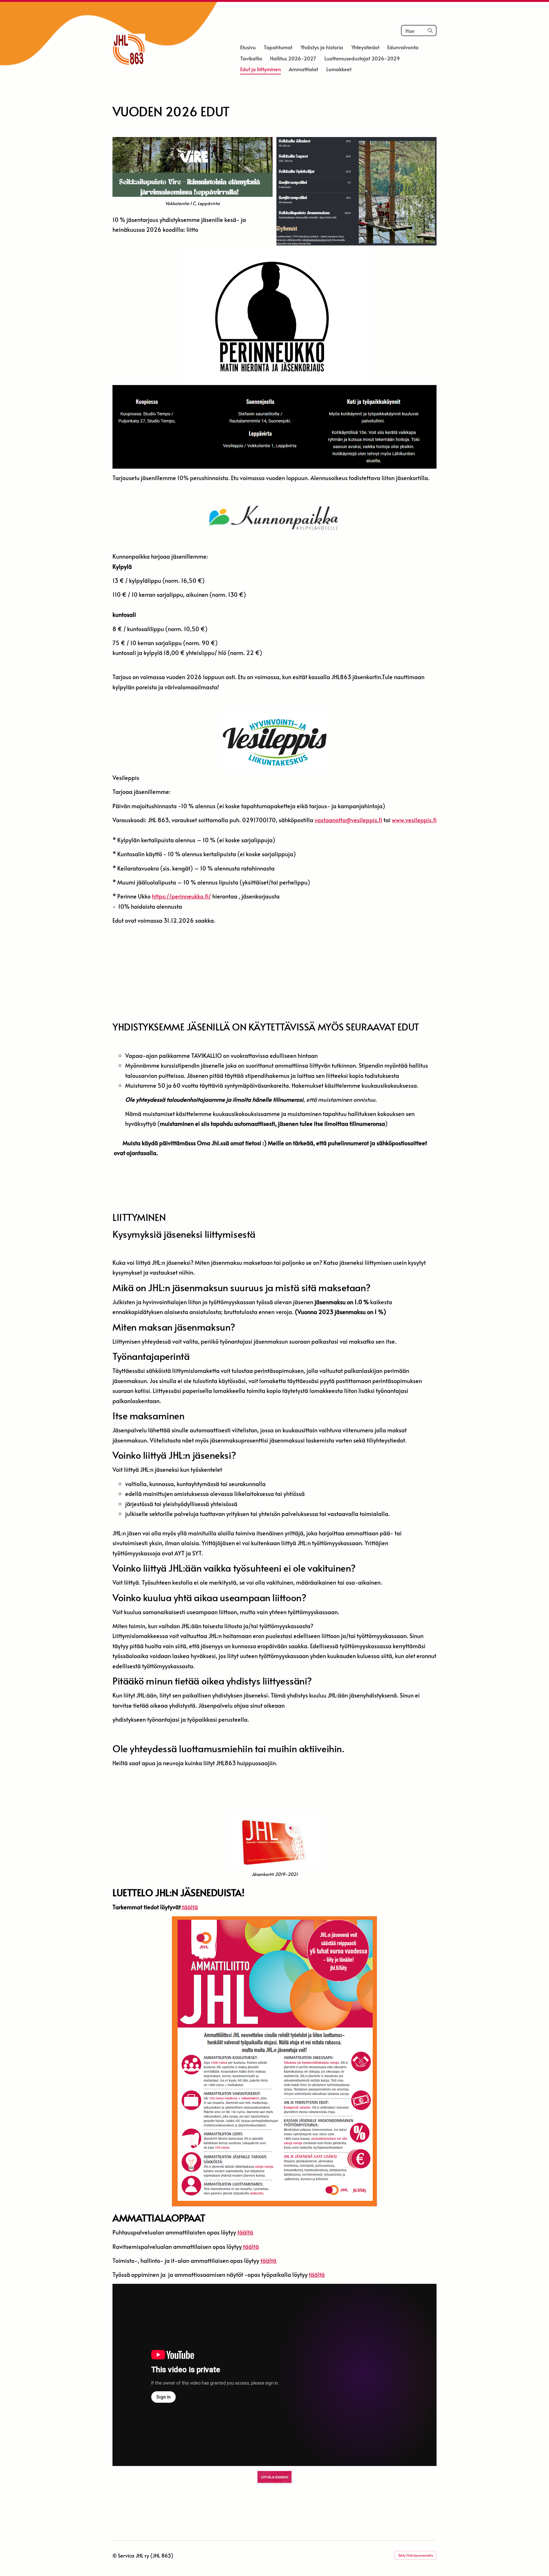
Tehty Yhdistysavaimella (416, 2555)
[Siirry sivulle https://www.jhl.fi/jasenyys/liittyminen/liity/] (275, 2477)
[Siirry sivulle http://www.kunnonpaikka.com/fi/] (274, 517)
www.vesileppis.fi (414, 820)
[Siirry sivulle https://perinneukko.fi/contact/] (274, 315)
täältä (189, 1907)
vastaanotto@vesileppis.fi (348, 820)
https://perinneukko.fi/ (181, 896)
